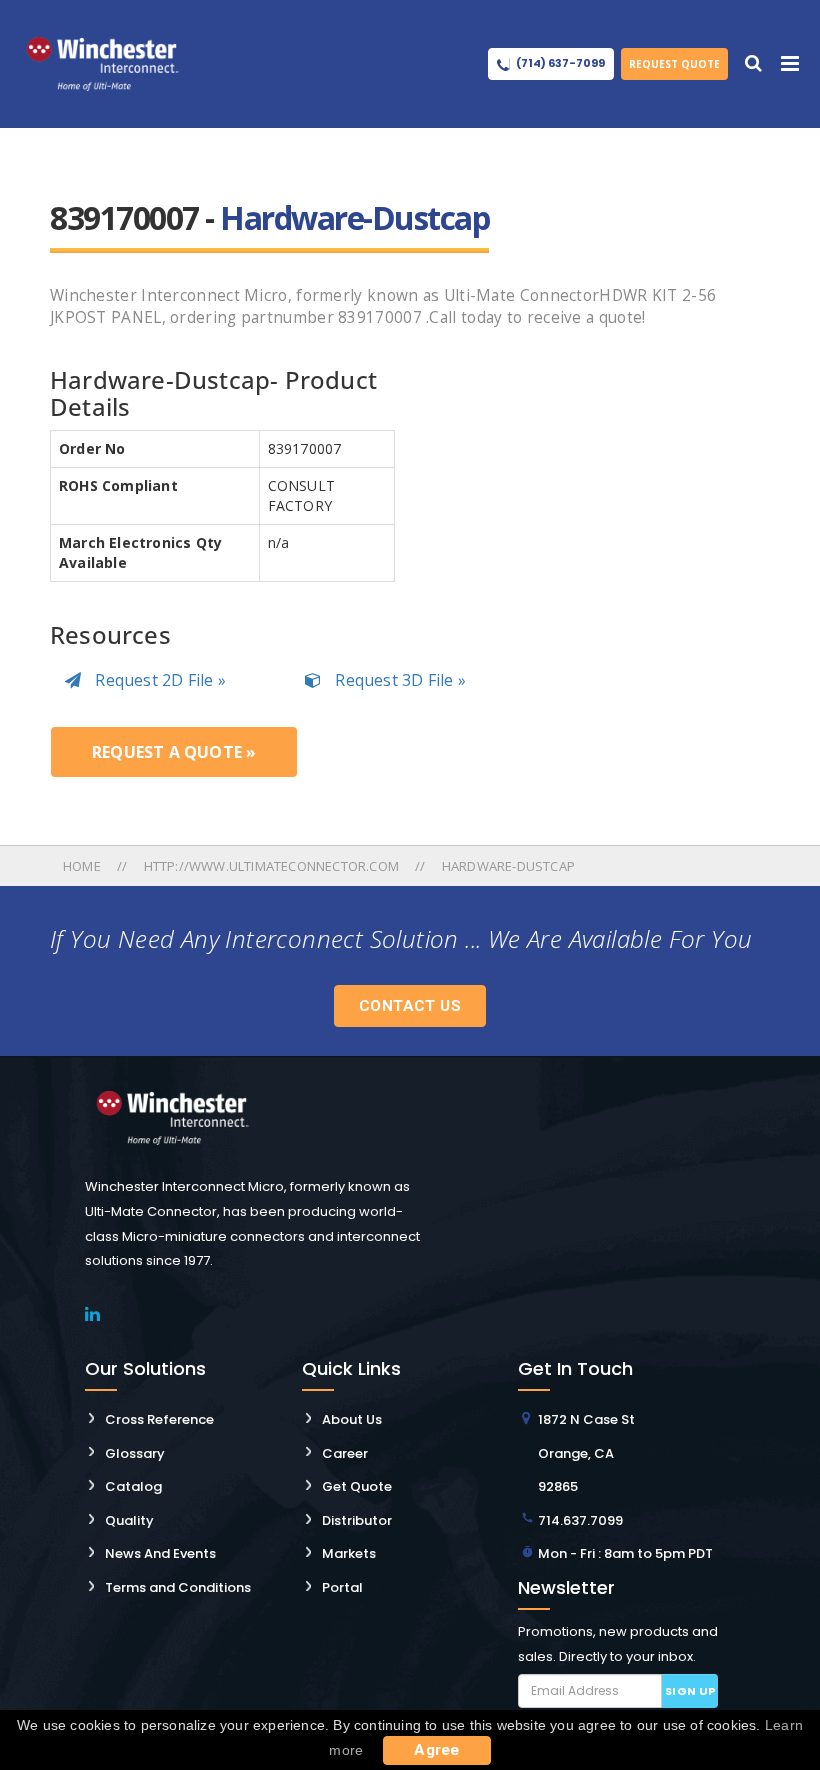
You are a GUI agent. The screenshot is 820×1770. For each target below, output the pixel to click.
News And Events (160, 1553)
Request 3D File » (398, 680)
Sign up (690, 1691)
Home (83, 866)
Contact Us (410, 1006)
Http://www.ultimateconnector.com (271, 866)
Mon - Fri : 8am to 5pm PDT (625, 1553)
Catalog (133, 1486)
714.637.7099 (580, 1520)
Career (345, 1453)
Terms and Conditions (178, 1587)
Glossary (135, 1453)
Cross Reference (159, 1419)
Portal (342, 1587)
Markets (349, 1553)
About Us (352, 1419)
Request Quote (674, 64)
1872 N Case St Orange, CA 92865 (586, 1453)
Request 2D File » (158, 680)
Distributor (357, 1520)
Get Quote (357, 1486)
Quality (129, 1520)
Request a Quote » (174, 752)
